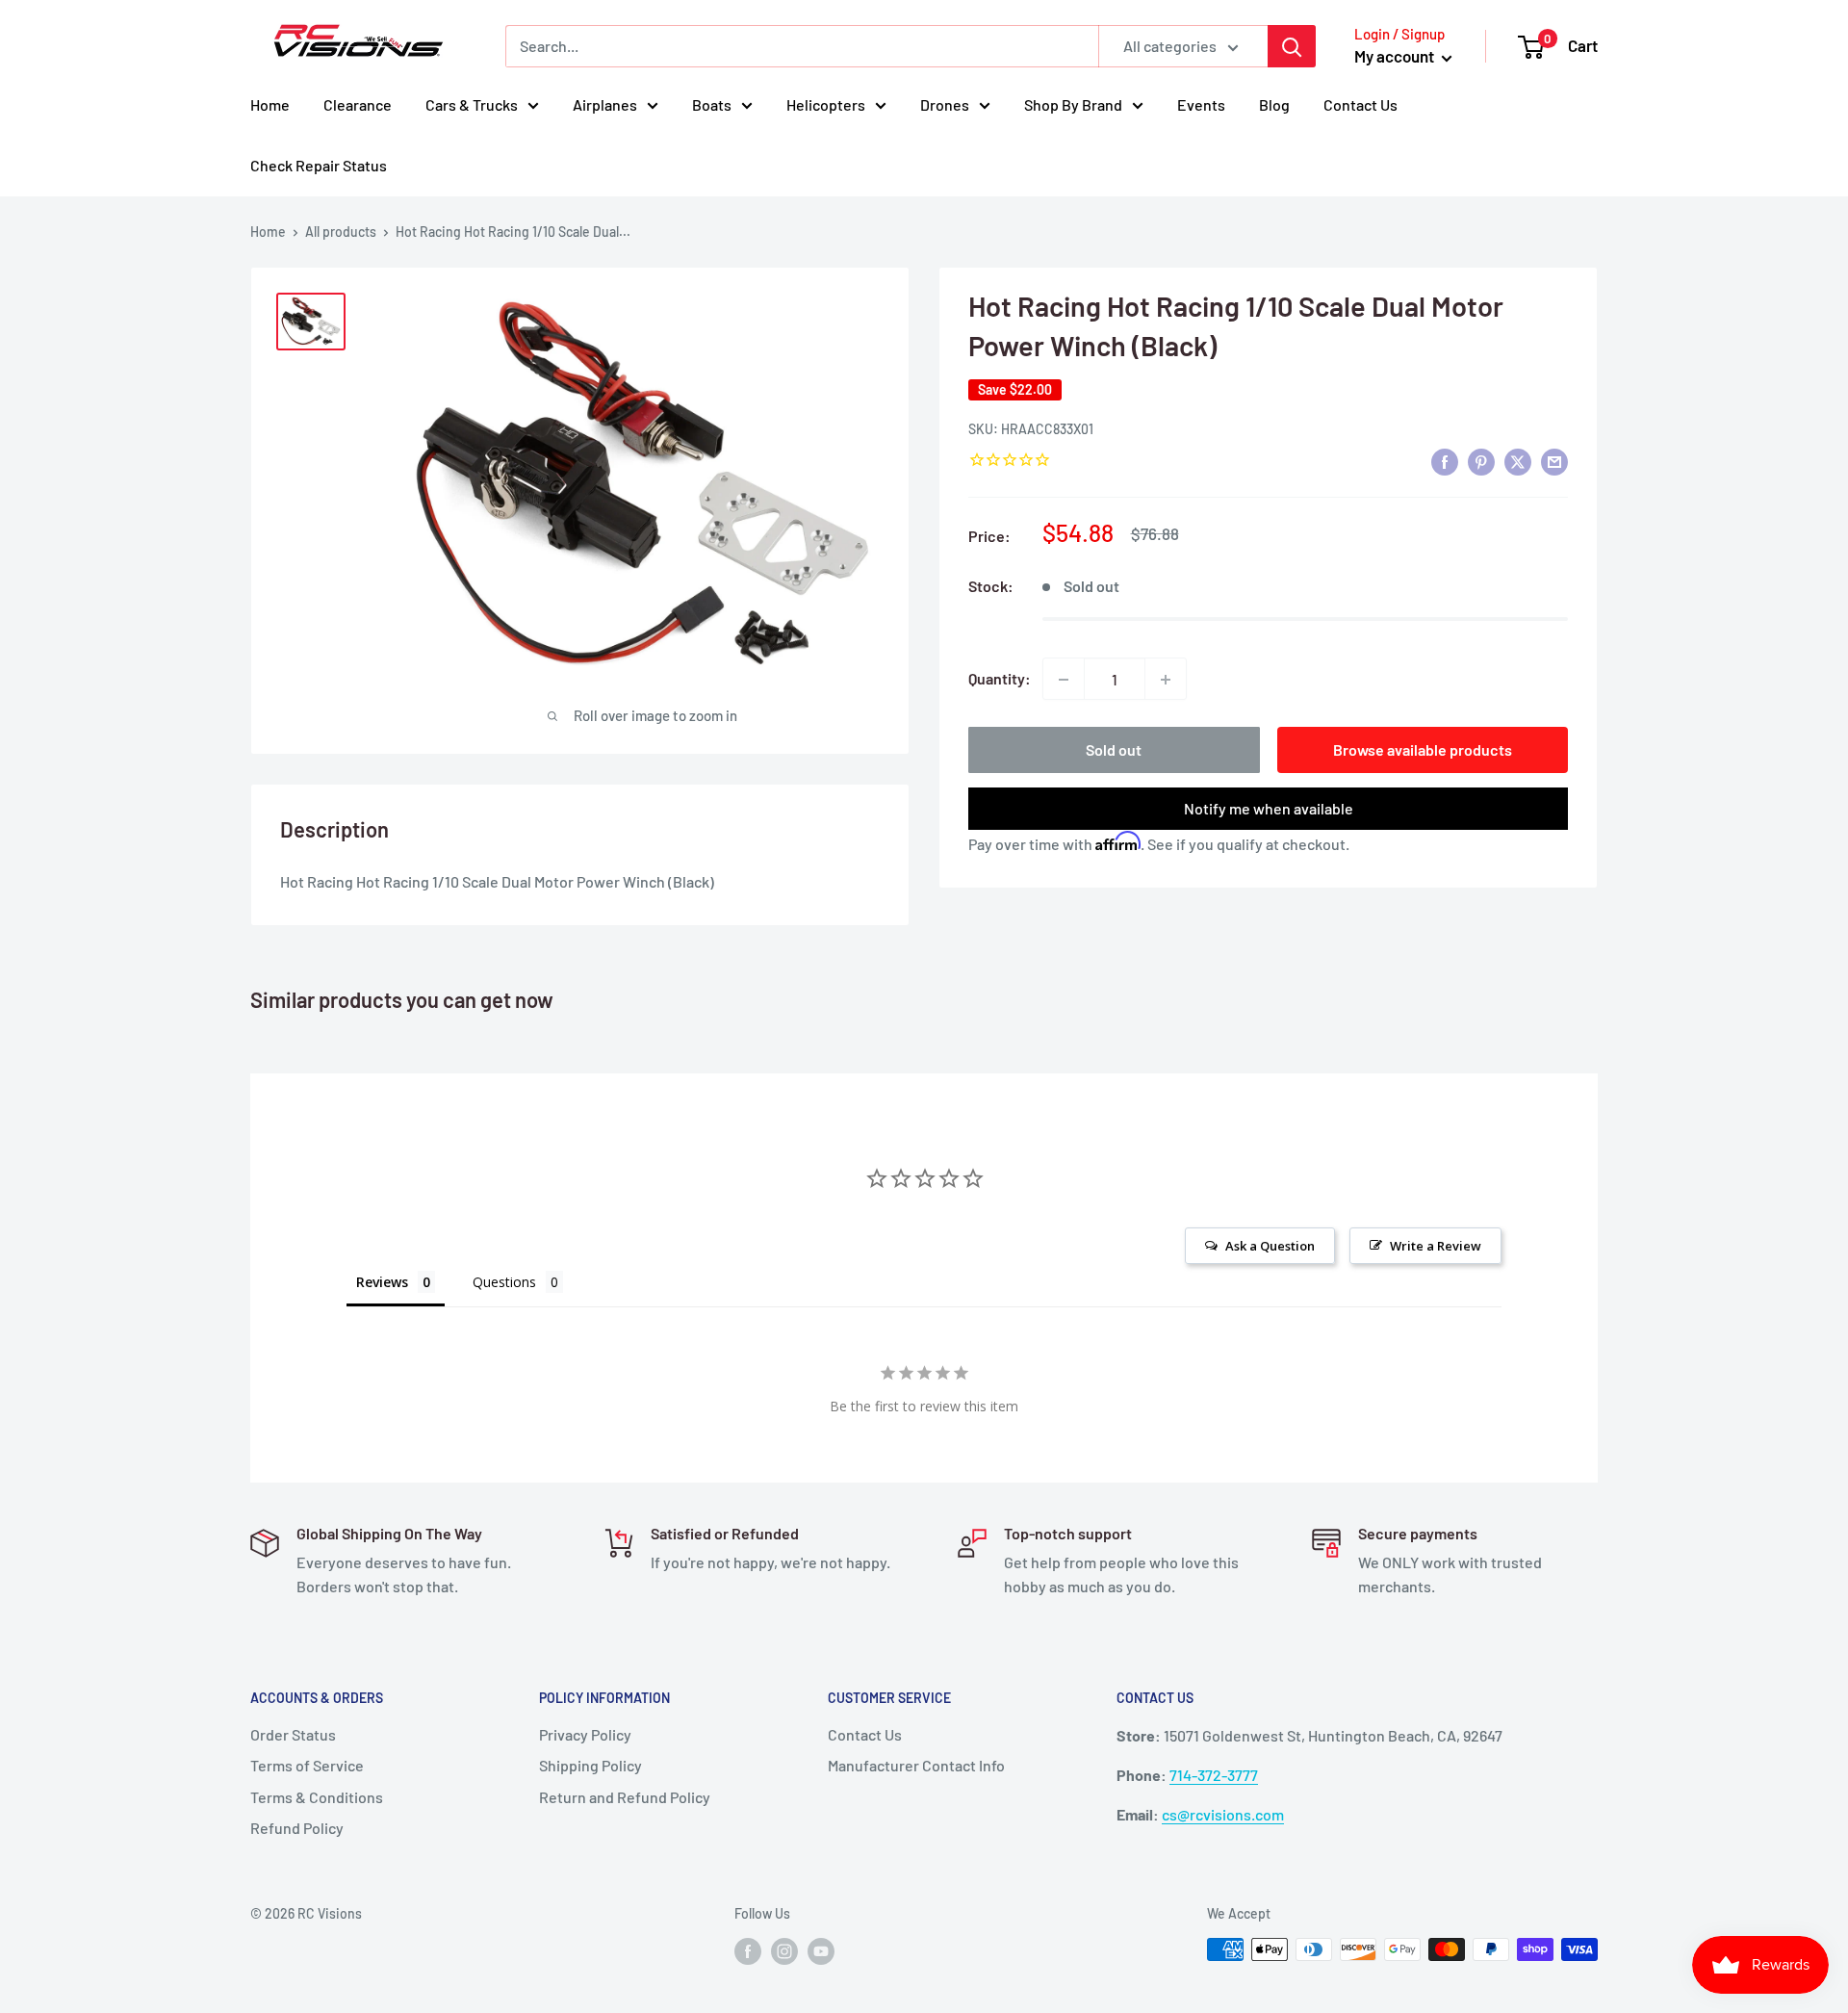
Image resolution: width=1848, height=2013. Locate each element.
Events (1201, 104)
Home (270, 104)
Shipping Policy (590, 1765)
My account (1396, 56)
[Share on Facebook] (1445, 462)
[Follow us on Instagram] (784, 1951)
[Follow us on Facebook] (748, 1951)
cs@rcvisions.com (1223, 1814)
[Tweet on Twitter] (1518, 462)
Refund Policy (297, 1828)
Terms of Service (307, 1765)
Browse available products (1423, 750)
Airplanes (605, 104)
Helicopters (826, 104)
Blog (1274, 104)
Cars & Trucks (472, 104)
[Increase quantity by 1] (1166, 680)
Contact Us (1360, 104)
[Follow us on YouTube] (821, 1951)
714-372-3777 (1214, 1775)
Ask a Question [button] (1270, 1246)
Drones (945, 104)
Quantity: (1000, 679)
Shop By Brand (1073, 104)
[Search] (1292, 46)
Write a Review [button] (1436, 1246)
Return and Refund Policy (625, 1797)
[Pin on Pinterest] (1481, 462)
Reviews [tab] (382, 1282)
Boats (712, 104)
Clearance (358, 104)
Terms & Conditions (317, 1797)
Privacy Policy (585, 1734)
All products (341, 232)
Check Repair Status (319, 165)
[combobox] (802, 46)
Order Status (293, 1734)
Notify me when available (1269, 809)
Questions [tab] (504, 1282)
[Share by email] (1554, 462)
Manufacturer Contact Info (916, 1765)
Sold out (1114, 750)
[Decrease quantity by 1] (1064, 680)
